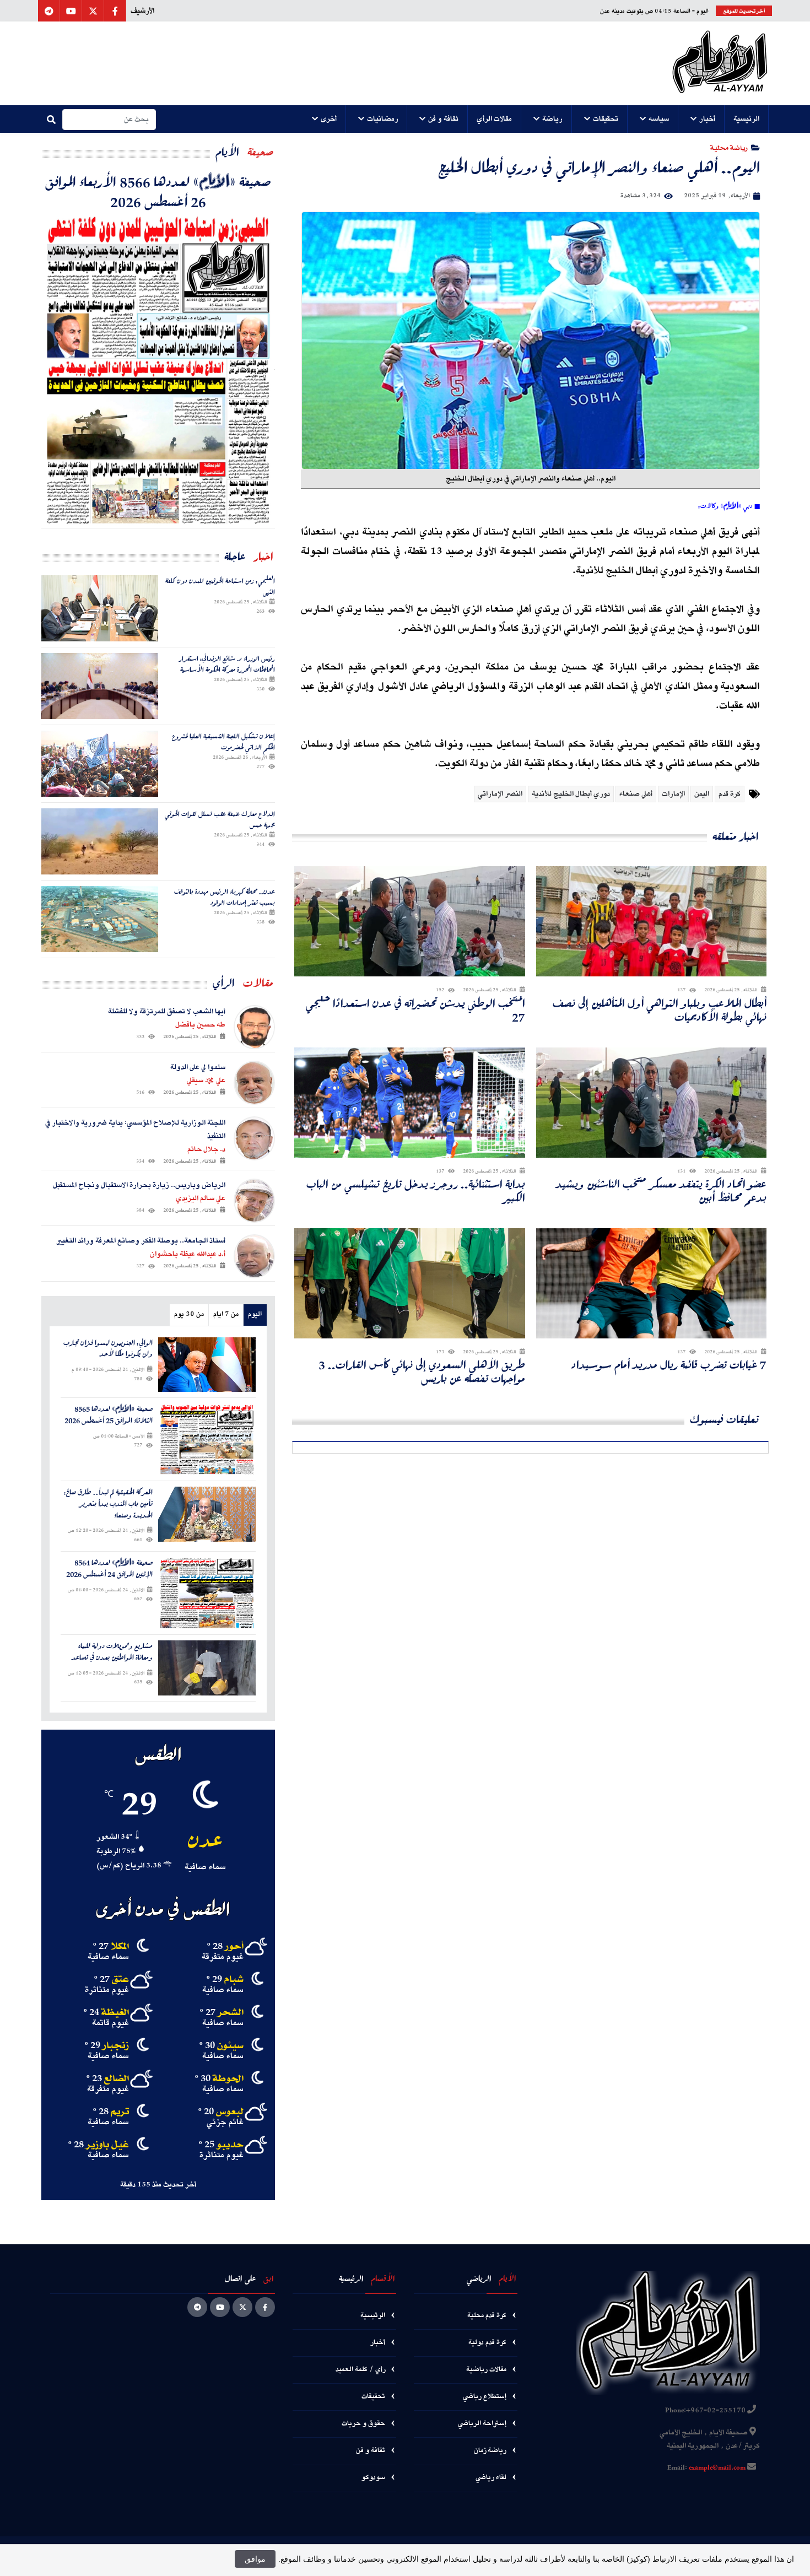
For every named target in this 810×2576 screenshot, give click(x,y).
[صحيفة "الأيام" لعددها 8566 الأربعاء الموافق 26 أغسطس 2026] (158, 369)
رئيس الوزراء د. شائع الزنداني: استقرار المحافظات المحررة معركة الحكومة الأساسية (227, 664)
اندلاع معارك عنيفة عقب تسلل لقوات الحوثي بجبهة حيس (220, 819)
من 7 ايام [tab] (226, 1314)
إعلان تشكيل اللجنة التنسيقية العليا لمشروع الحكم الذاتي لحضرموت (223, 741)
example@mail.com (717, 2468)
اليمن (702, 794)
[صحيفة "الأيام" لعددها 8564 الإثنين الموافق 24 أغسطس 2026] (207, 1593)
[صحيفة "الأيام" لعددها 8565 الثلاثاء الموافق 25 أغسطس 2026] (207, 1439)
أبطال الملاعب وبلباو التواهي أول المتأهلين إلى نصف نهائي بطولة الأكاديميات (660, 1010)
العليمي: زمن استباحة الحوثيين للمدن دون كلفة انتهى (220, 586)
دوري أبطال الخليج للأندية (571, 794)
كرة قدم (730, 794)
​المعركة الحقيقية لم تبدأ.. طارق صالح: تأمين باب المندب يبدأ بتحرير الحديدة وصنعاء (108, 1504)
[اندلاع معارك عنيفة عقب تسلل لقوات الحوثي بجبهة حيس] (100, 841)
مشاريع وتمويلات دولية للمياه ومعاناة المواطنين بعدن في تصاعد (112, 1652)
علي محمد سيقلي (206, 1081)
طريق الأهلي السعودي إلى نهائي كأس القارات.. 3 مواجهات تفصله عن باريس (422, 1371)
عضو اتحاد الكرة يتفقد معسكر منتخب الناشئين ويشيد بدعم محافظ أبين (661, 1191)
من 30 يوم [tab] (189, 1314)
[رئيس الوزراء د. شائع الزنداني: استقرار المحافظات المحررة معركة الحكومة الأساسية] (100, 686)
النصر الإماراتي (500, 794)
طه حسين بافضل (200, 1025)
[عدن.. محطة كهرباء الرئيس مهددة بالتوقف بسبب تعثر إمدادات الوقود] (100, 919)
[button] (747, 119)
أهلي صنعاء (636, 794)
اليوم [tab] (255, 1314)
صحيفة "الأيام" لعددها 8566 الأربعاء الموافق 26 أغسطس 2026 (158, 191)
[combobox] (109, 120)
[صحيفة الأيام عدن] (720, 63)
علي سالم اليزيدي (201, 1198)
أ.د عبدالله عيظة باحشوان (188, 1254)
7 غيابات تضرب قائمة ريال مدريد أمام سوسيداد (669, 1365)
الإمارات (673, 794)
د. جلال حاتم (206, 1149)
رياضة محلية (729, 147)
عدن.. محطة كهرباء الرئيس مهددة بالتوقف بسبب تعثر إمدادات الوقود (225, 897)
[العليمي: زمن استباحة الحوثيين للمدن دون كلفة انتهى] (100, 608)
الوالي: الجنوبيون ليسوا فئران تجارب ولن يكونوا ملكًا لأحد (108, 1349)
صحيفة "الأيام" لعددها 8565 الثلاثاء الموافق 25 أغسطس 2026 (109, 1415)
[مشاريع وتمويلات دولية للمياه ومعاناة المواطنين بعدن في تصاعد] (207, 1668)
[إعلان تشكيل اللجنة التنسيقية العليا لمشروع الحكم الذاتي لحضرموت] (100, 764)
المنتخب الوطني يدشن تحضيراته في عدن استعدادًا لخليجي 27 (415, 1010)
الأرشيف (142, 11)
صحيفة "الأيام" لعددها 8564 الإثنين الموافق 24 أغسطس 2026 (109, 1569)
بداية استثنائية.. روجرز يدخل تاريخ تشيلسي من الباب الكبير (416, 1191)
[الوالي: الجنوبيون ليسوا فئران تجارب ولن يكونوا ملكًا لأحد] (207, 1365)
